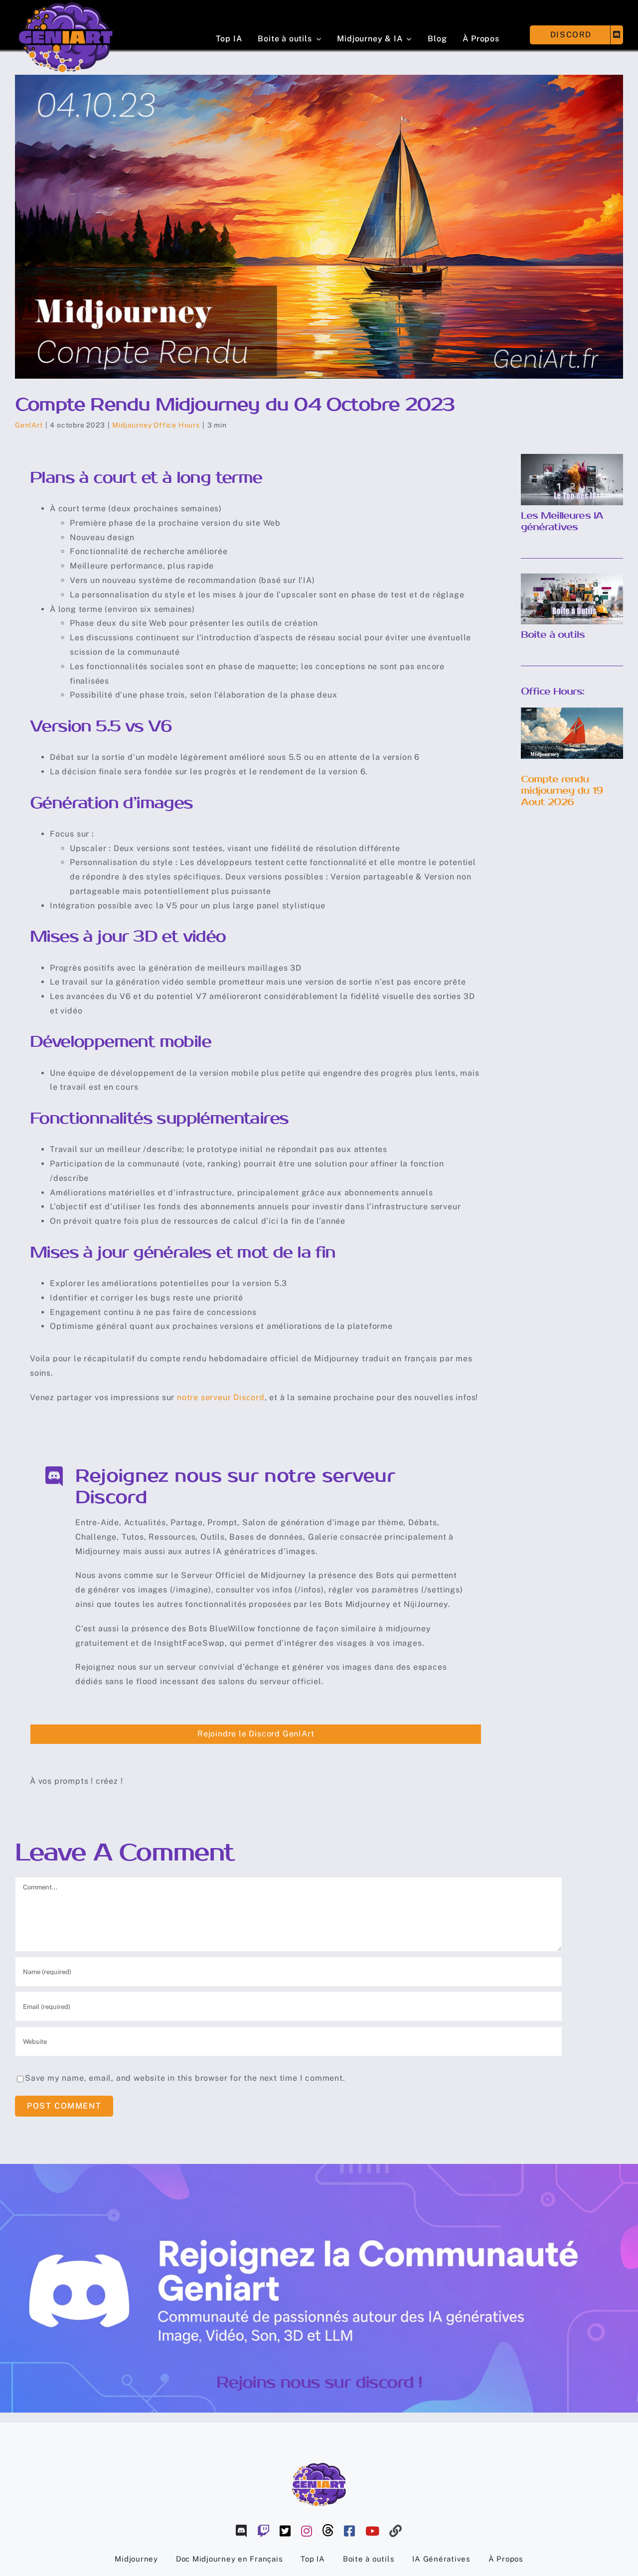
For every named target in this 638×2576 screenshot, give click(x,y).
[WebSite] (396, 2531)
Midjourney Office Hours (156, 425)
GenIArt (29, 425)
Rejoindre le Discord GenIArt (256, 1734)
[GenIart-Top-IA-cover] (572, 458)
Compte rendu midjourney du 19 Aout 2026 (562, 791)
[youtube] (373, 2531)
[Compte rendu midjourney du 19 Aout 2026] (572, 733)
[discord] (241, 2531)
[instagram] (307, 2531)
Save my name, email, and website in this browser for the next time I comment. (185, 2078)
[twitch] (264, 2531)
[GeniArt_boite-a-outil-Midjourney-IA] (572, 577)
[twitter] (285, 2531)
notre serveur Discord (221, 1397)
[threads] (328, 2530)
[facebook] (350, 2531)
